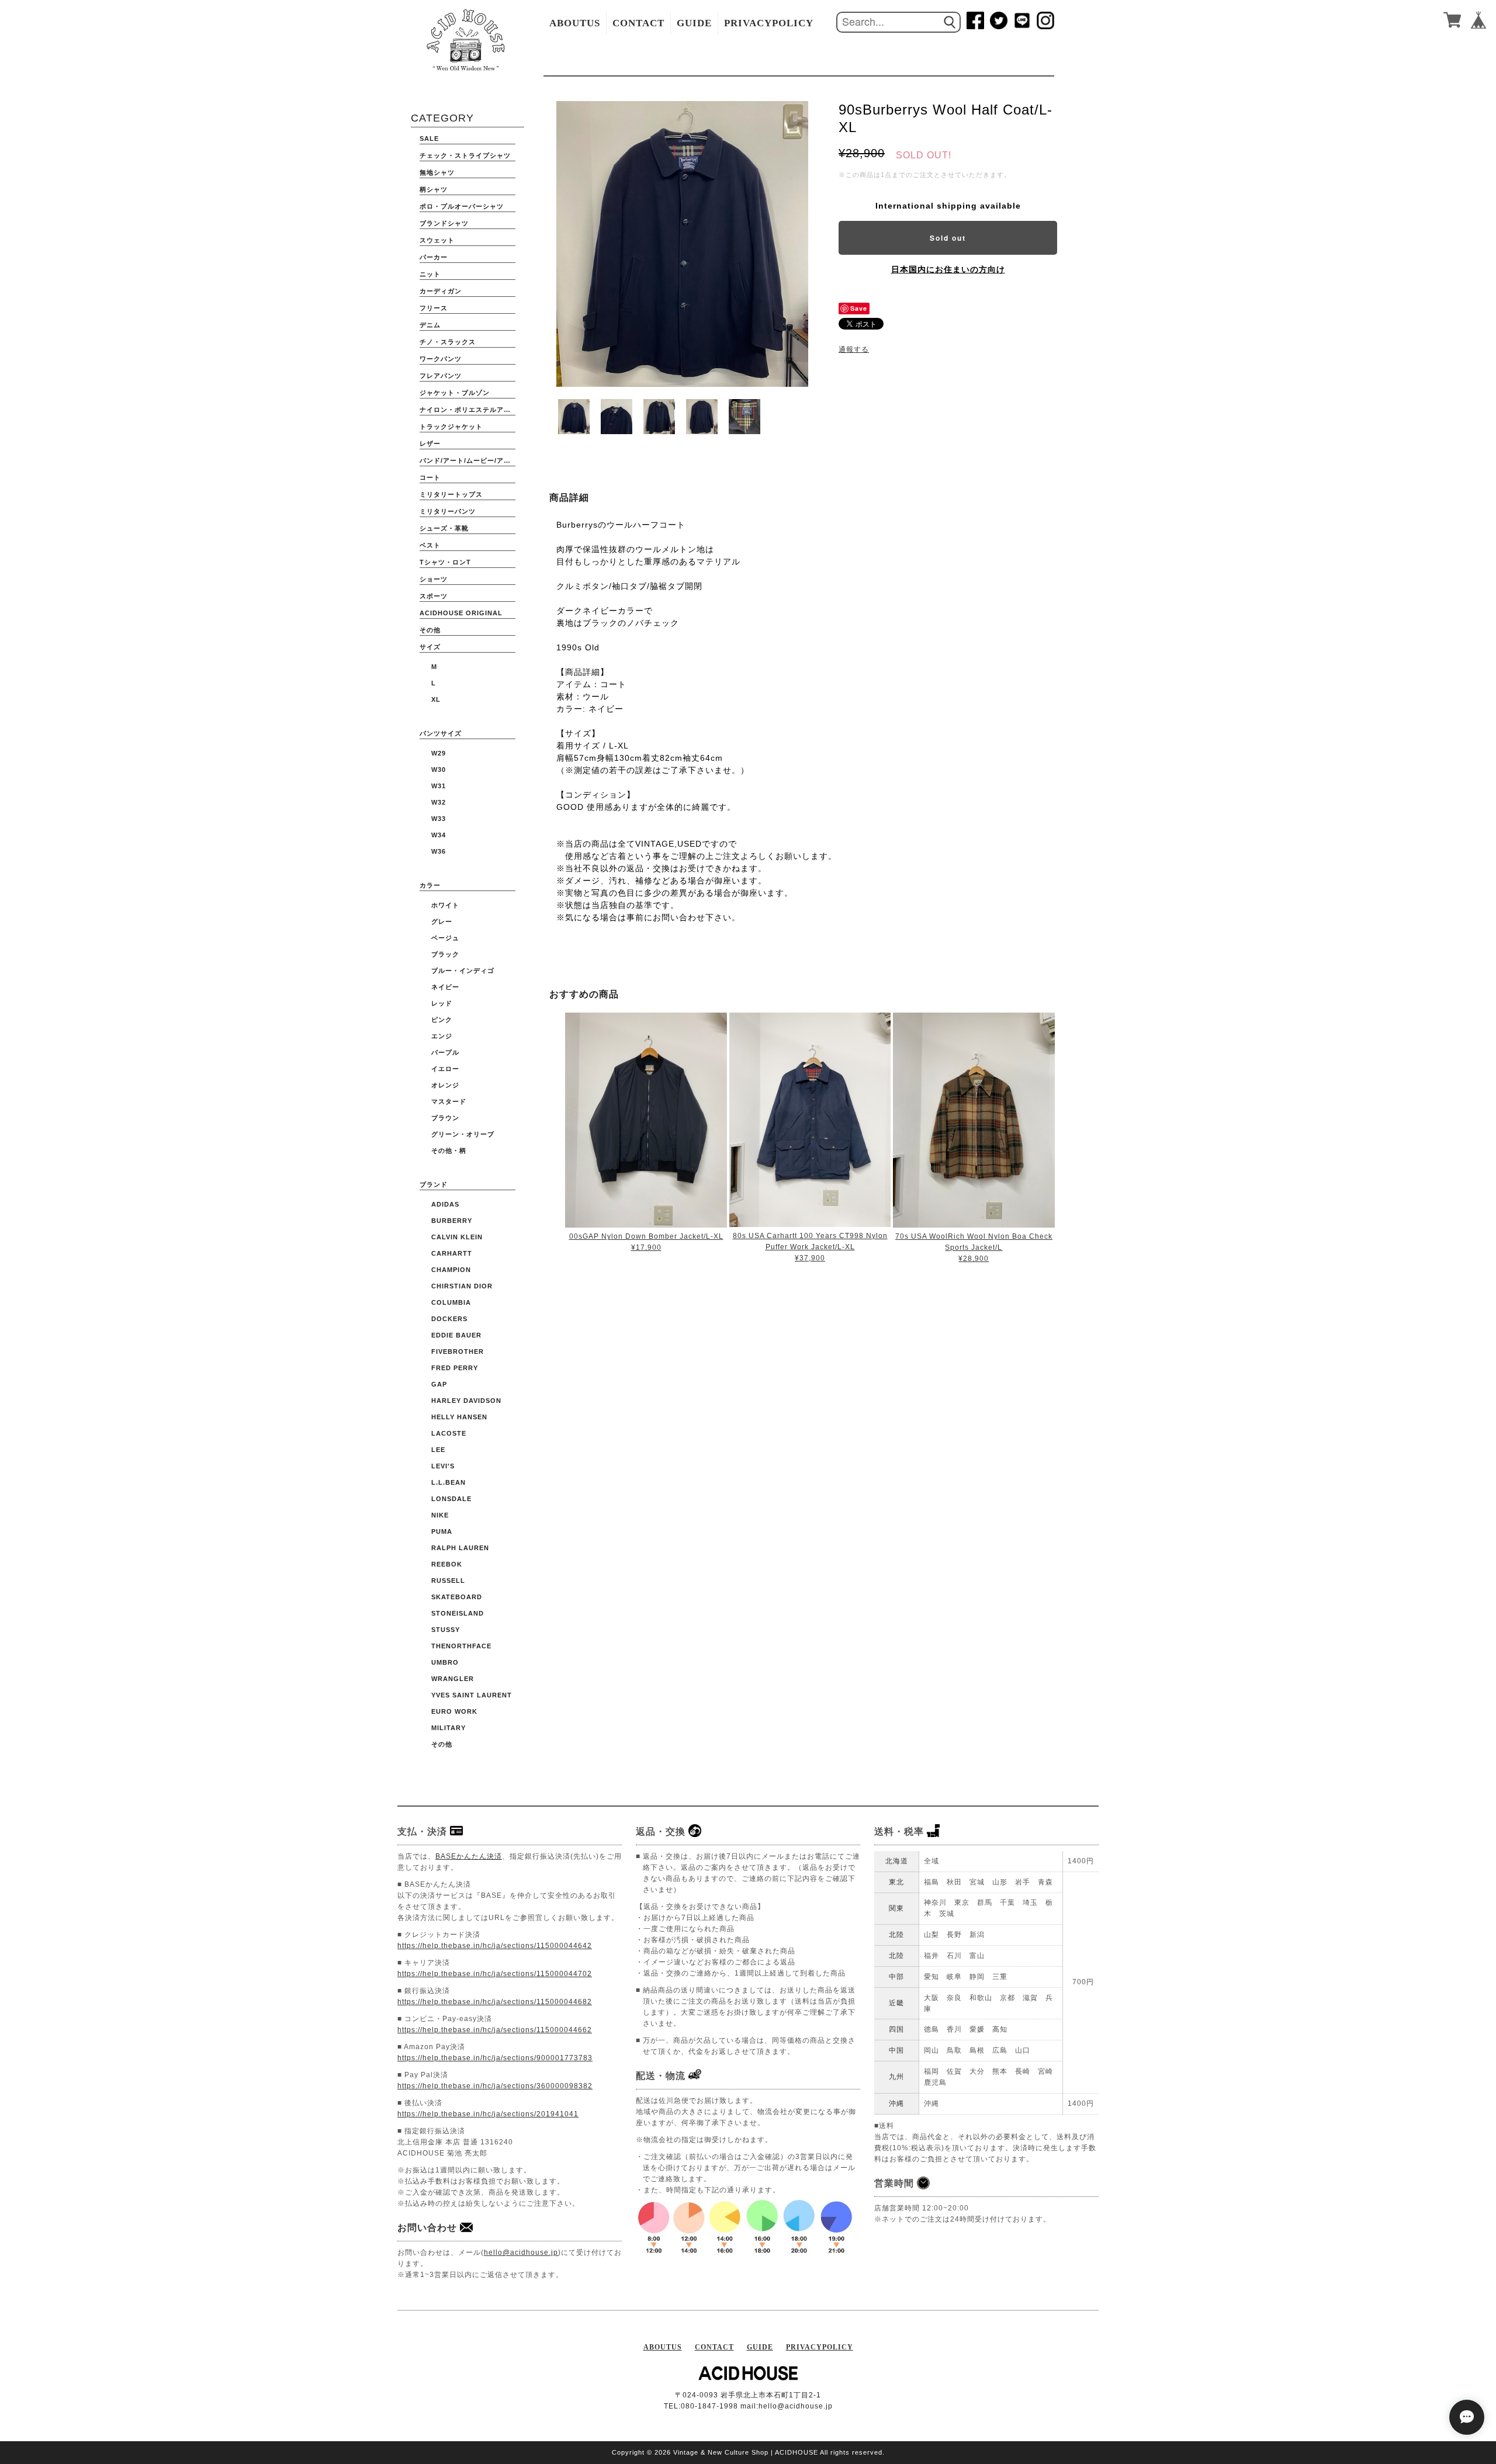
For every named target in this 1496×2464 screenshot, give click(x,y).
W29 (439, 753)
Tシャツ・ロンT (445, 562)
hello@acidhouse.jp (521, 2252)
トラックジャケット (451, 427)
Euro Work (454, 1711)
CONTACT (638, 23)
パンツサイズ (441, 733)
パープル (445, 1052)
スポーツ (434, 596)
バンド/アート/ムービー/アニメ (467, 460)
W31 (439, 786)
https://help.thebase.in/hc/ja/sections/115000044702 (495, 1974)
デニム (430, 325)
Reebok (447, 1564)
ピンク (442, 1020)
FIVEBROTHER (458, 1351)
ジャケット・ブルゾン (455, 393)
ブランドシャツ (444, 223)
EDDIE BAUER (456, 1335)
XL (436, 699)
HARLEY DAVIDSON (466, 1401)
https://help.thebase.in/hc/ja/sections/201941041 (488, 2114)
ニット (430, 274)
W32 (439, 802)
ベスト (430, 545)
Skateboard (457, 1597)
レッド (442, 1003)
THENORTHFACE (461, 1646)
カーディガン (441, 291)
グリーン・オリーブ (463, 1134)
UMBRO (445, 1662)
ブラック (445, 954)
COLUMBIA (451, 1302)
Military (449, 1728)
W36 (439, 851)
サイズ (430, 647)
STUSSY (446, 1630)
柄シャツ (434, 189)
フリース (434, 308)
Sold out (948, 238)
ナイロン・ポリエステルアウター (467, 410)
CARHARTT (452, 1253)
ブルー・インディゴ (463, 971)
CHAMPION (451, 1270)
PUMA (442, 1531)
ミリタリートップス (451, 494)
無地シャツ (437, 172)
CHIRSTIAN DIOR (462, 1286)
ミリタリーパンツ (448, 511)
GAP (439, 1384)
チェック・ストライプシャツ (465, 155)
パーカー (434, 257)
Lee (438, 1450)
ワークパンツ (441, 359)
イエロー (445, 1069)
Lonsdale (451, 1499)
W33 (439, 819)
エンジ (442, 1036)
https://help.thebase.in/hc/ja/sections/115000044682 (495, 2002)
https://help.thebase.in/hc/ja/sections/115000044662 (495, 2030)
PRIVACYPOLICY (769, 23)
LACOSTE (449, 1433)
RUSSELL (448, 1581)
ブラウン (445, 1118)
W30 (439, 770)
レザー (430, 443)
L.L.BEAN (449, 1482)
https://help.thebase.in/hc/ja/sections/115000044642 (495, 1946)
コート (430, 477)
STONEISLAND (458, 1613)
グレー (442, 921)
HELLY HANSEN (459, 1417)
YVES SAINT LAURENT (472, 1695)
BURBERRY (452, 1221)
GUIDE (694, 23)
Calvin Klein (457, 1237)
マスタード (449, 1101)
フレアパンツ (441, 376)
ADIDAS (445, 1204)
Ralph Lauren (460, 1548)
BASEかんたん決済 (469, 1856)
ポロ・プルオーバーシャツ (462, 206)
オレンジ (445, 1085)
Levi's (443, 1466)
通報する (854, 349)
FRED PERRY (455, 1368)
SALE (429, 138)
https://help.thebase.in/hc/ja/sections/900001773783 (495, 2058)
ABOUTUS (575, 23)
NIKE (440, 1515)
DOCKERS (449, 1319)
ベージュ (445, 938)
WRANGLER (453, 1679)
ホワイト (445, 905)
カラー (430, 885)
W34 (439, 835)
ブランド (434, 1184)
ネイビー (445, 987)
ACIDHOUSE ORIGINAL (461, 613)
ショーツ (434, 579)
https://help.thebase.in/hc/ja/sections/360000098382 (495, 2086)
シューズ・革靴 (444, 528)
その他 (430, 630)
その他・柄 (449, 1150)
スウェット (437, 240)
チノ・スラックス (448, 342)
